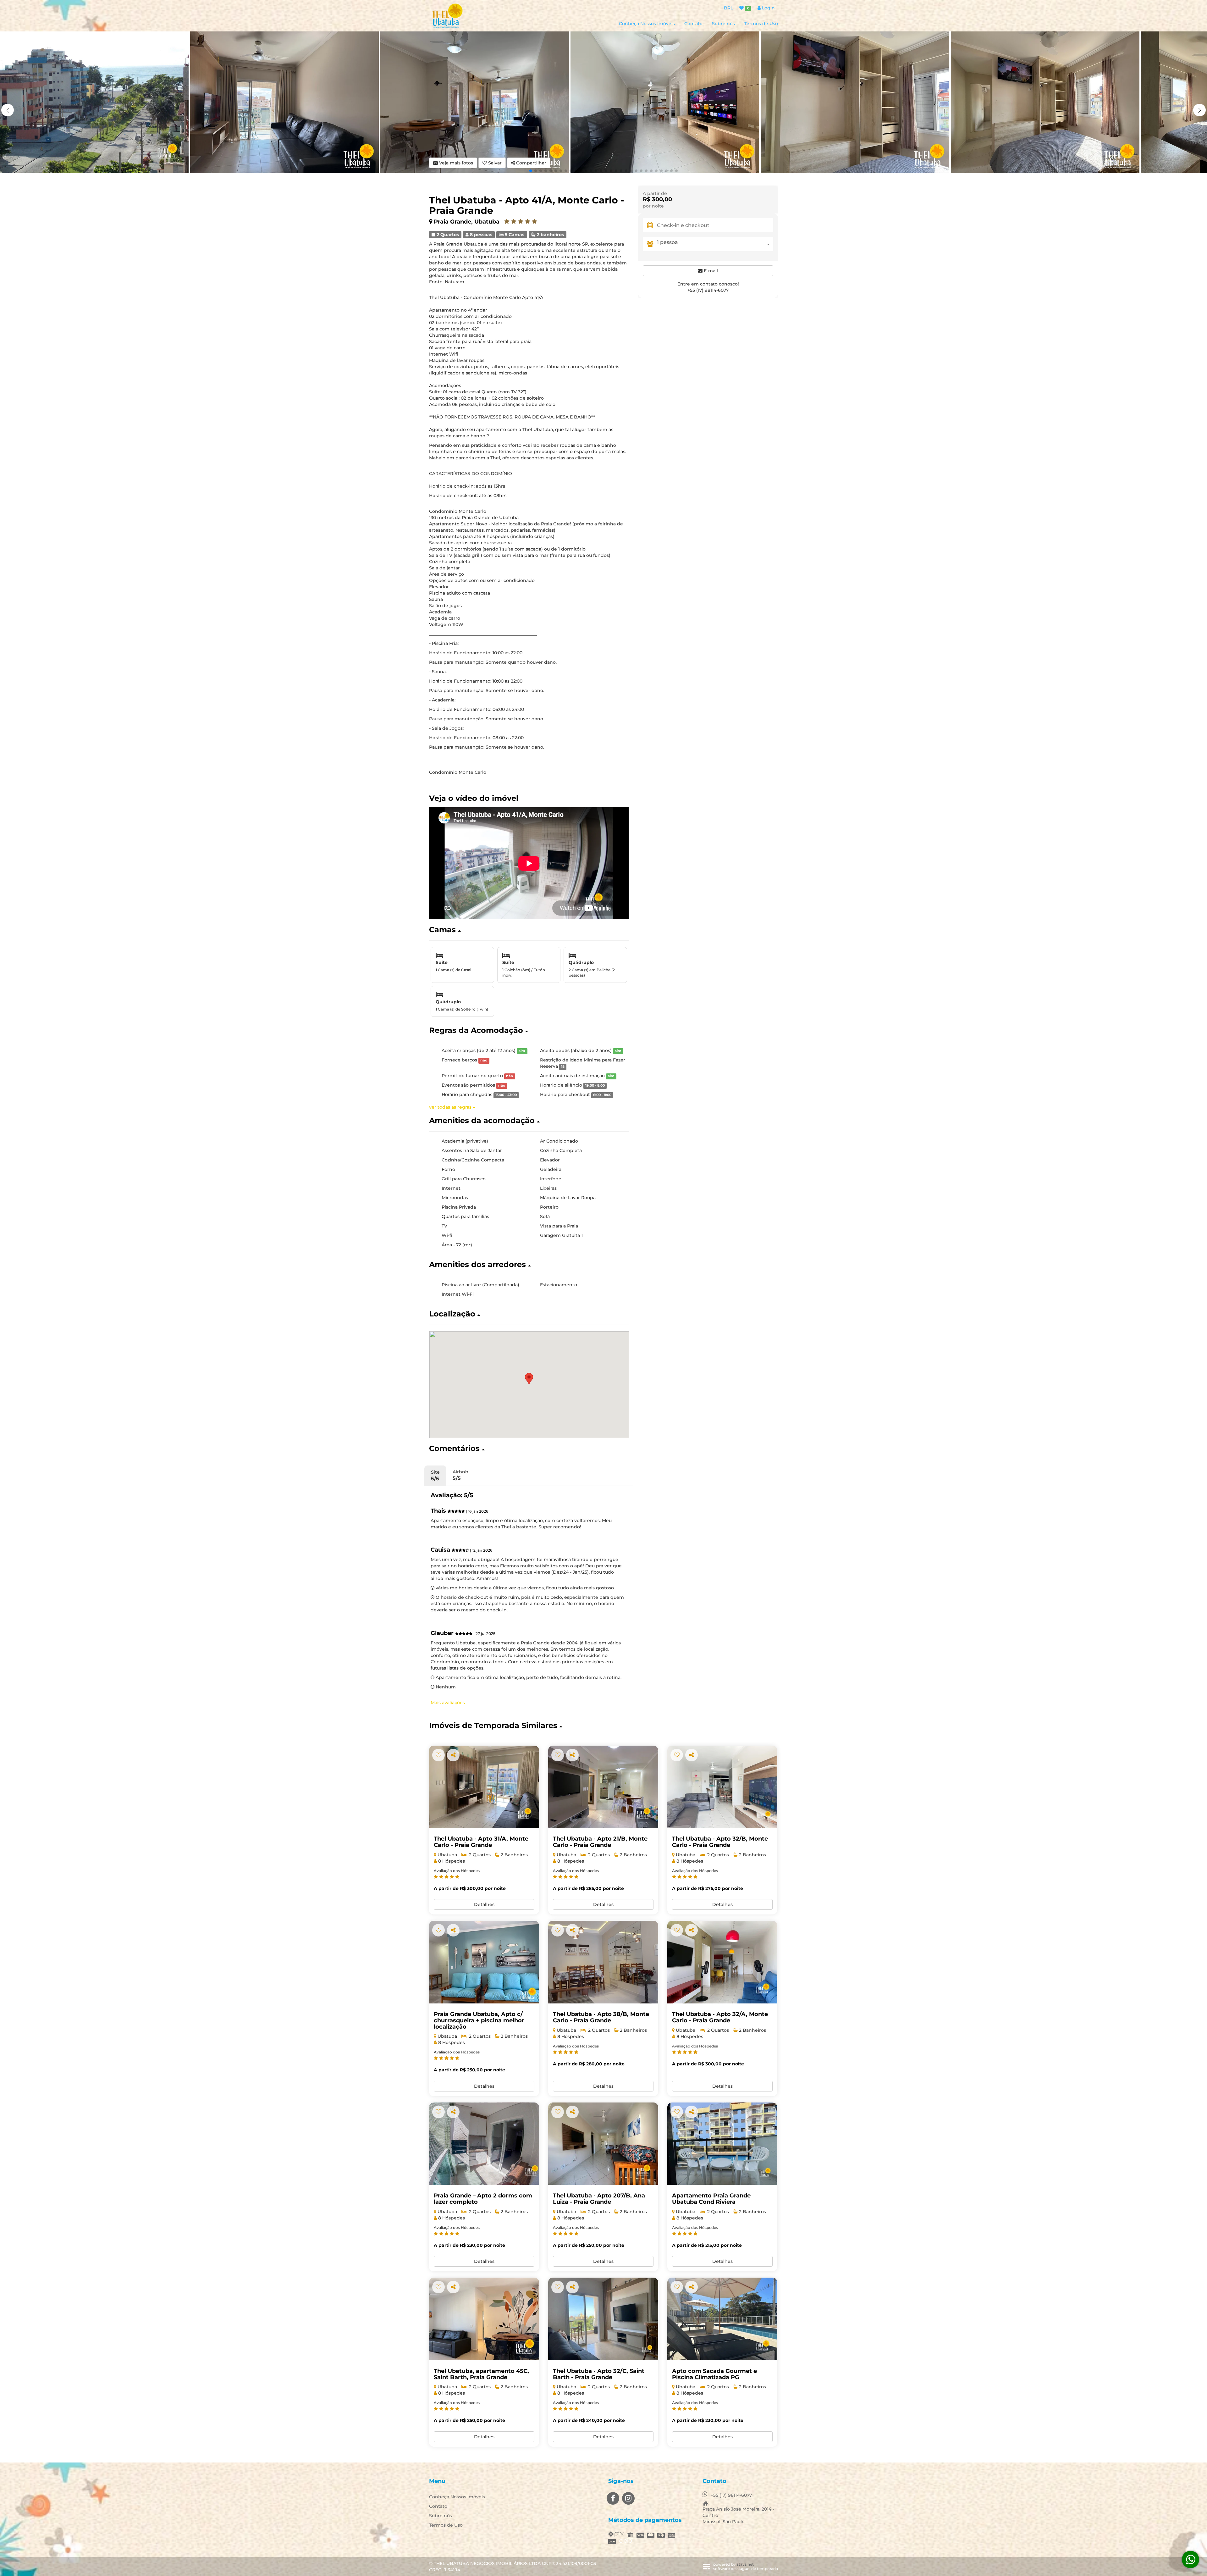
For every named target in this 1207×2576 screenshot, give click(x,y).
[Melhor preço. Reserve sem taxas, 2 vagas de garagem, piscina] (484, 1787)
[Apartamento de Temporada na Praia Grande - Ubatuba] (722, 2144)
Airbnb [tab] (460, 1475)
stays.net (745, 2564)
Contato (693, 24)
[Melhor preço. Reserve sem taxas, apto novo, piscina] (484, 2319)
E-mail (710, 271)
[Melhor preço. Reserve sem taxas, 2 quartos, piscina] (603, 1787)
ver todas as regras (451, 1107)
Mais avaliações (448, 1703)
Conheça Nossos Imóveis (647, 24)
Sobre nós (723, 24)
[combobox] (715, 244)
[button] (1199, 110)
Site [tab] (435, 1475)
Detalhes (484, 1904)
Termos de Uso (761, 24)
